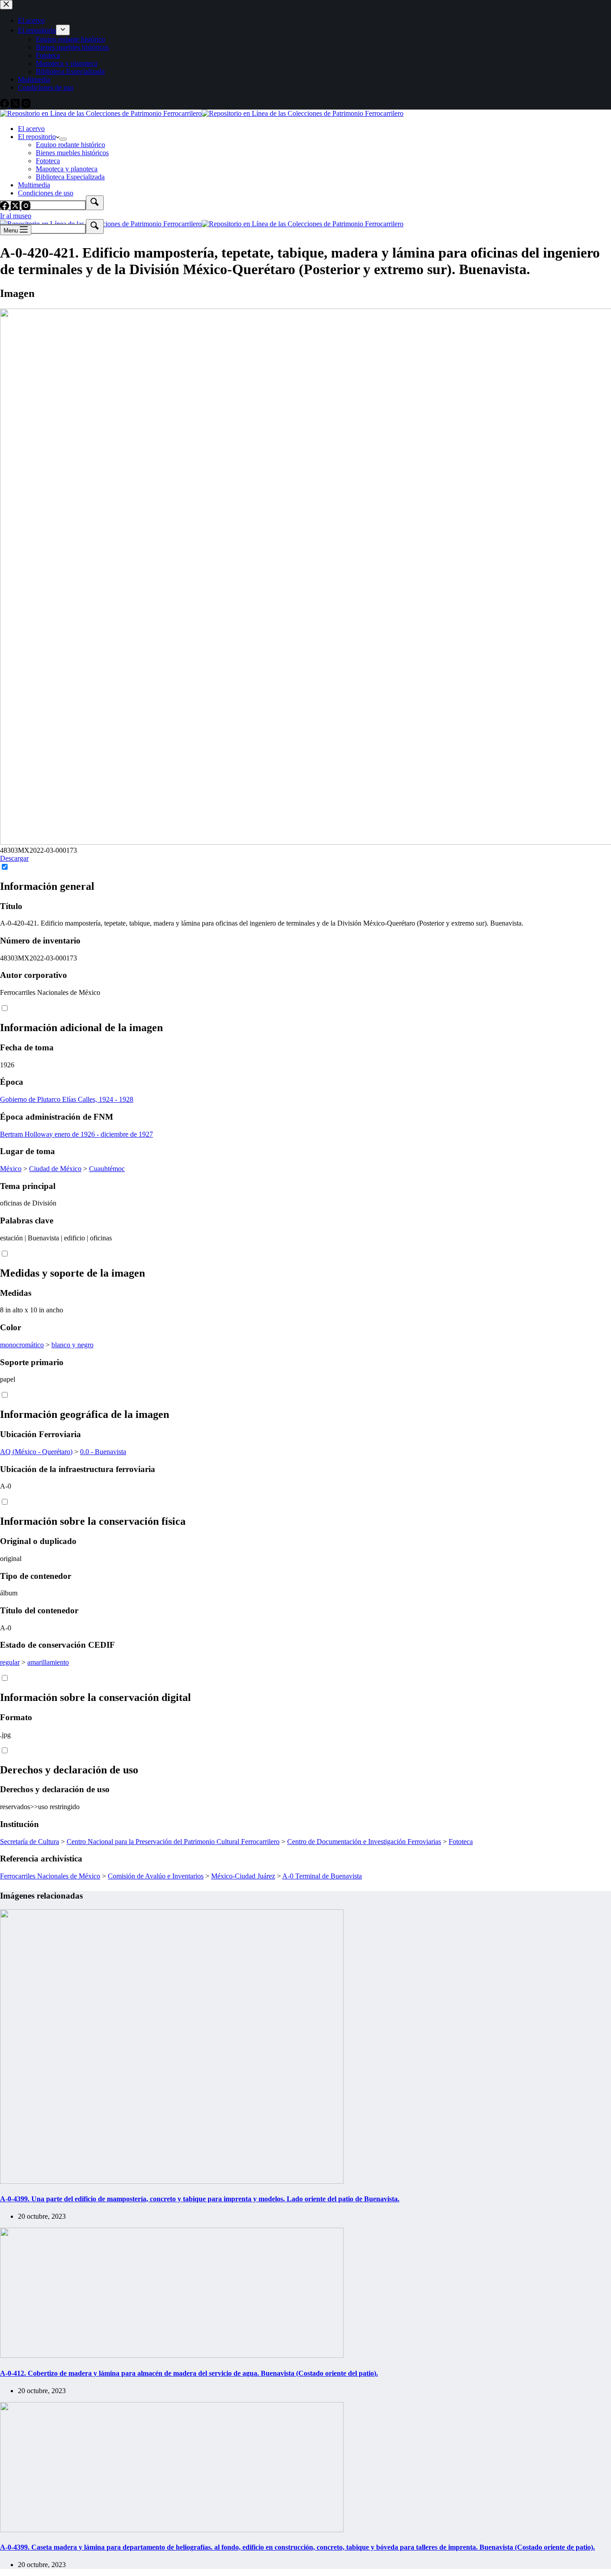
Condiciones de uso (46, 193)
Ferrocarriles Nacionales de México (50, 1876)
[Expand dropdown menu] (63, 139)
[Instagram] (26, 208)
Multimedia (34, 185)
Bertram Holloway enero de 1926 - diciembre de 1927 (76, 1134)
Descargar (14, 858)
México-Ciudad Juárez (243, 1876)
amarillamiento (48, 1662)
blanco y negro (72, 1345)
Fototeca (48, 161)
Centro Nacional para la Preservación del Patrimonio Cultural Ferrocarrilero (173, 1842)
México (11, 1169)
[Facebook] (5, 208)
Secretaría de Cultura (30, 1842)
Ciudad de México (55, 1169)
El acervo (31, 129)
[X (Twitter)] (16, 208)
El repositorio (37, 137)
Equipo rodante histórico (70, 145)
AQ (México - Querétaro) (36, 1452)
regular (10, 1662)
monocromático (22, 1345)
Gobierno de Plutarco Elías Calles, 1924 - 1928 (67, 1099)
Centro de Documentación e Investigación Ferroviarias (364, 1842)
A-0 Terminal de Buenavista (322, 1876)
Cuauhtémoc (107, 1169)
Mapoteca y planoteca (67, 169)
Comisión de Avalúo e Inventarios (156, 1876)
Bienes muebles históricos (72, 153)
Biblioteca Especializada (70, 177)
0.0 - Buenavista (103, 1452)
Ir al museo (16, 216)
